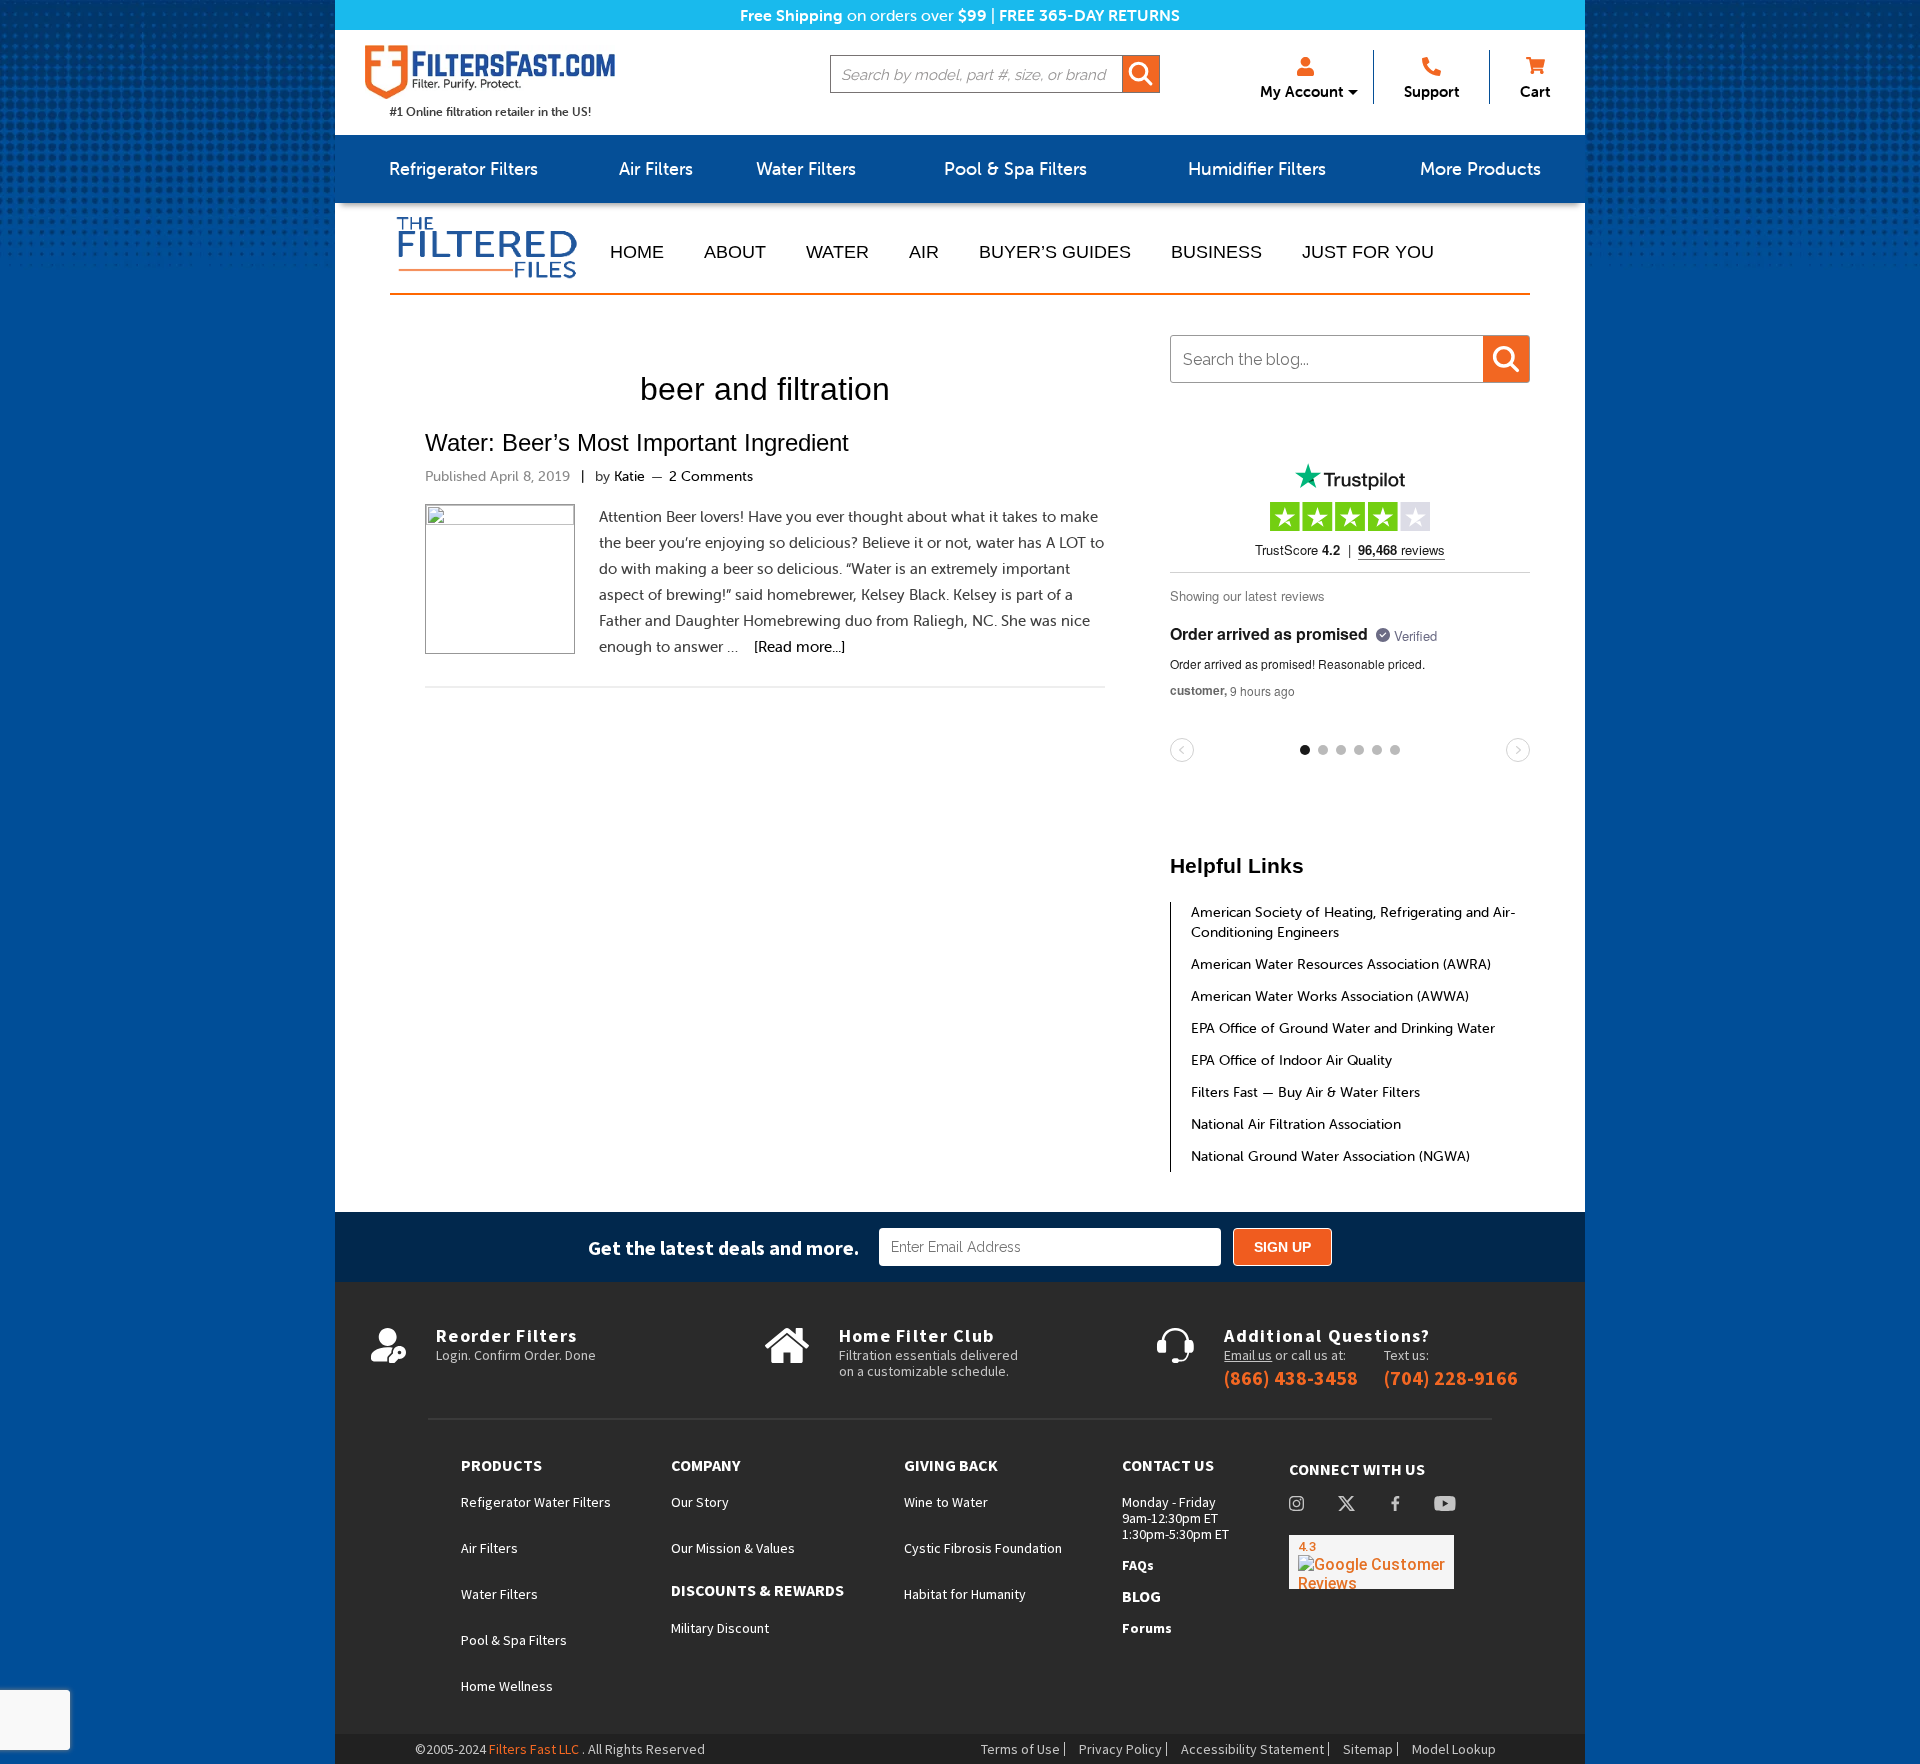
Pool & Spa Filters (514, 1640)
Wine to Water (946, 1502)
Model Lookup (1454, 1749)
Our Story (700, 1502)
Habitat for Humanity (965, 1594)
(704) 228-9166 (1451, 1378)
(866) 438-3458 (1291, 1378)
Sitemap (1368, 1749)
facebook (1395, 1505)
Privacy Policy (1120, 1749)
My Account (1301, 91)
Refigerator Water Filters (536, 1502)
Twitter (1346, 1505)
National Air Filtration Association (1296, 1124)
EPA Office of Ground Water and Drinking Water (1343, 1028)
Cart (1535, 91)
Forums (1147, 1628)
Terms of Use (1020, 1749)
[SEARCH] (1141, 74)
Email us (1248, 1355)
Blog (1141, 1596)
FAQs (1138, 1565)
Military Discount (720, 1628)
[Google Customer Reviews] (1371, 1562)
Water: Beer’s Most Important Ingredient (637, 442)
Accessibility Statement (1252, 1749)
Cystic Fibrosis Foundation (983, 1548)
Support (1431, 91)
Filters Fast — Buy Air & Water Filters (1305, 1092)
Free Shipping (791, 15)
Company (705, 1465)
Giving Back (951, 1465)
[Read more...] (799, 646)
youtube (1445, 1505)
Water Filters (499, 1594)
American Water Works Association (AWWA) (1330, 996)
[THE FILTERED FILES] (490, 248)
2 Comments (711, 476)
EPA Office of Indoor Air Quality (1291, 1060)
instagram (1296, 1505)
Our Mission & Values (733, 1548)
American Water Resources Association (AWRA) (1341, 964)
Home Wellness (507, 1686)
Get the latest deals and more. (723, 1247)
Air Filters (489, 1548)
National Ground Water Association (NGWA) (1330, 1156)
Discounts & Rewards (757, 1590)
